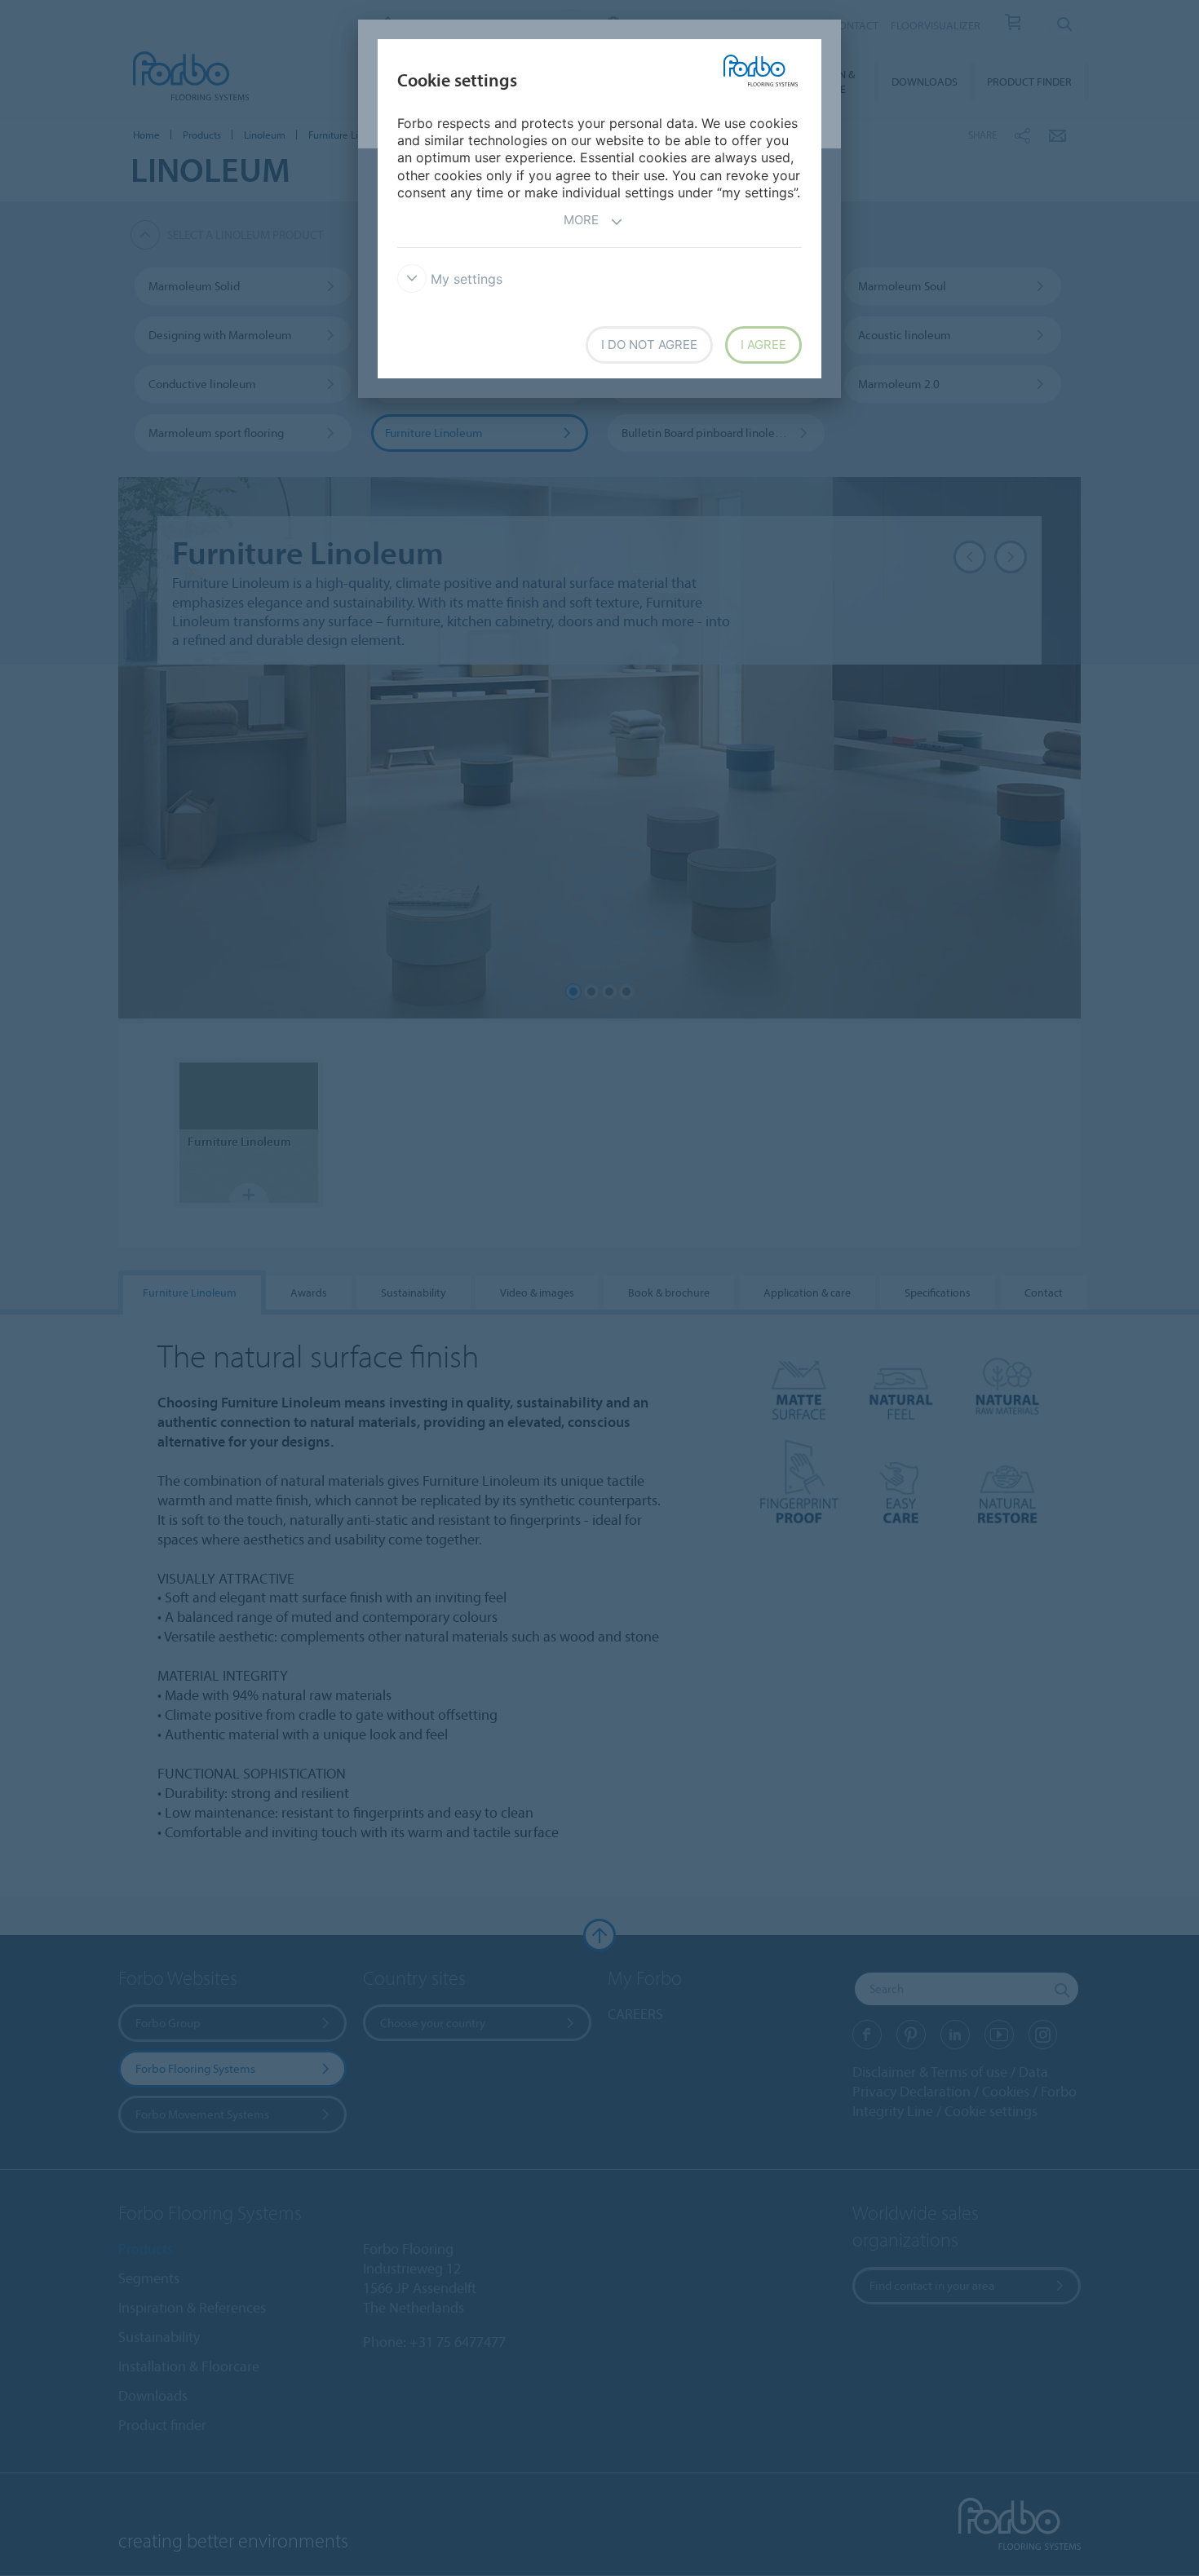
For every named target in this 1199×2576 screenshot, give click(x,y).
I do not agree (649, 345)
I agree (763, 345)
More (581, 220)
